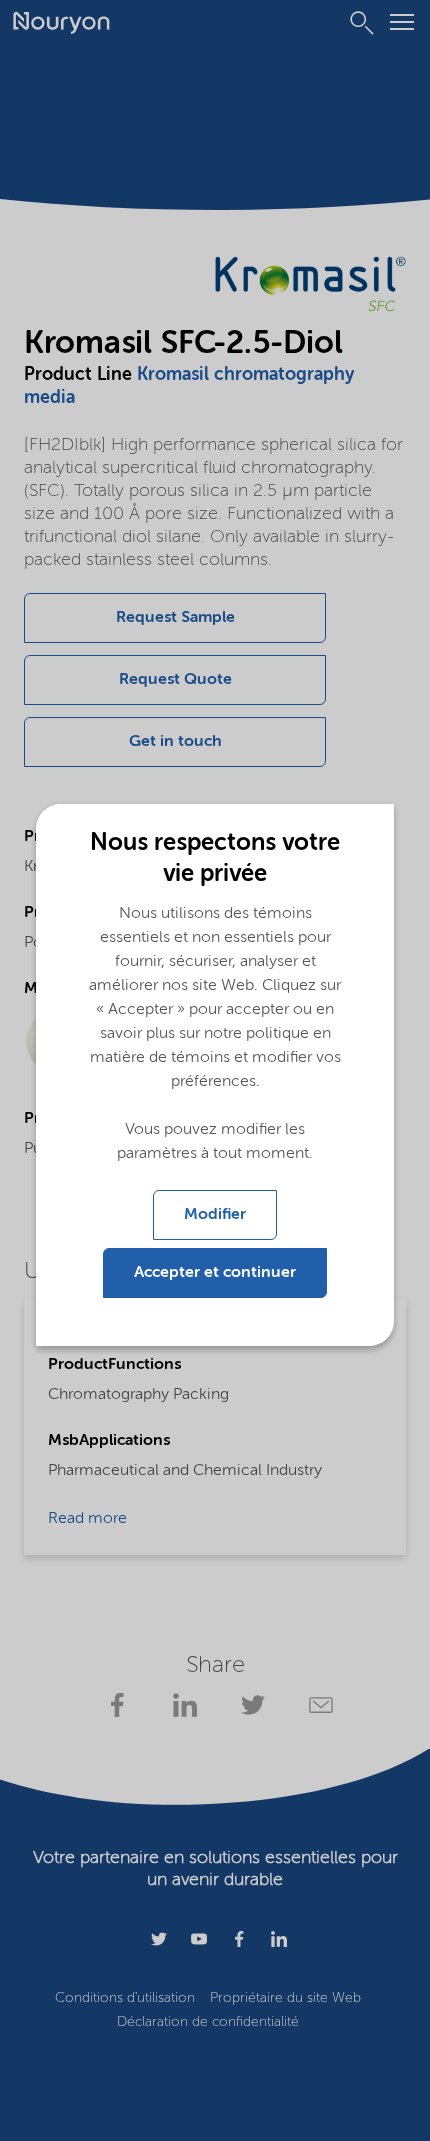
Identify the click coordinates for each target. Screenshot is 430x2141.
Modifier (215, 1215)
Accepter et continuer (215, 1273)
